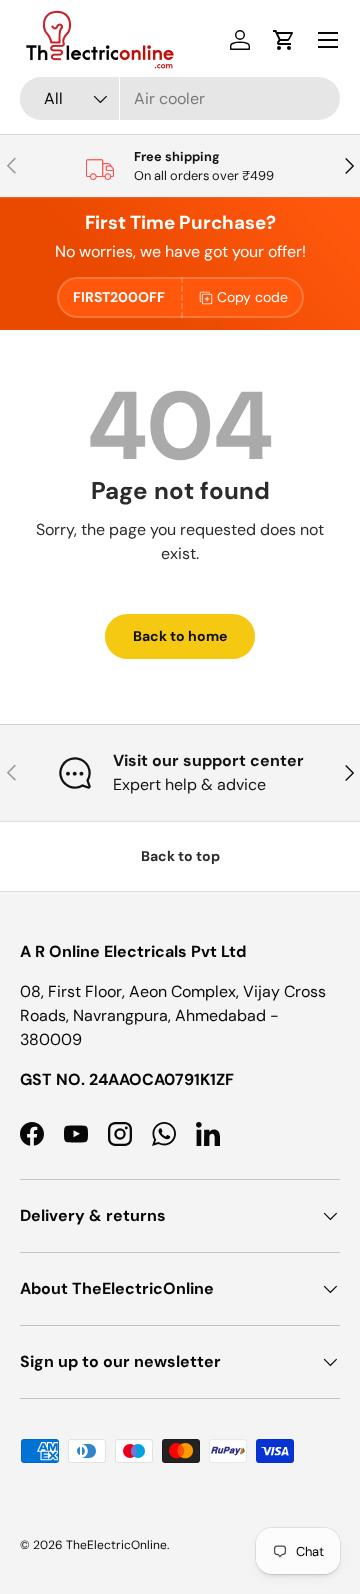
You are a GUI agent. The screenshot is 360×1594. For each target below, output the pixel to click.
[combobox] (180, 98)
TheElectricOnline (116, 1545)
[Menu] (328, 40)
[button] (284, 40)
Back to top (180, 856)
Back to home (180, 636)
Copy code (252, 297)
